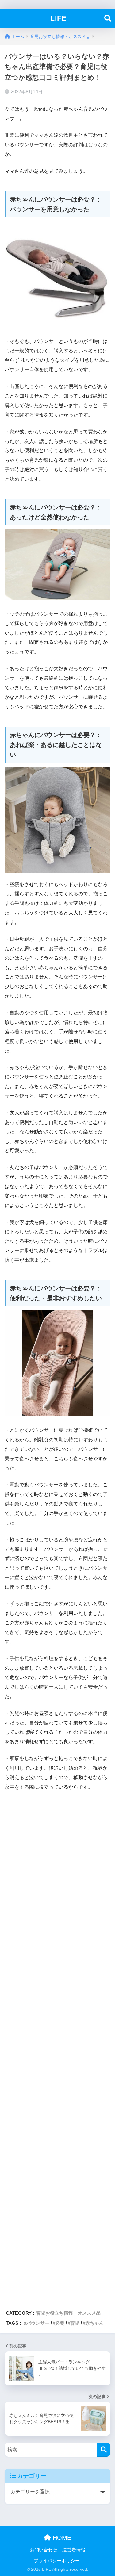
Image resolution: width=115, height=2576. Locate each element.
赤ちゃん (94, 2323)
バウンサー (38, 2323)
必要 (60, 2323)
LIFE (58, 18)
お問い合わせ (44, 2550)
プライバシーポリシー (57, 2561)
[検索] (103, 2450)
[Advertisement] (57, 2048)
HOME (61, 2538)
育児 (75, 2323)
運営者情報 (74, 2550)
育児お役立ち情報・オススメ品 (68, 2313)
